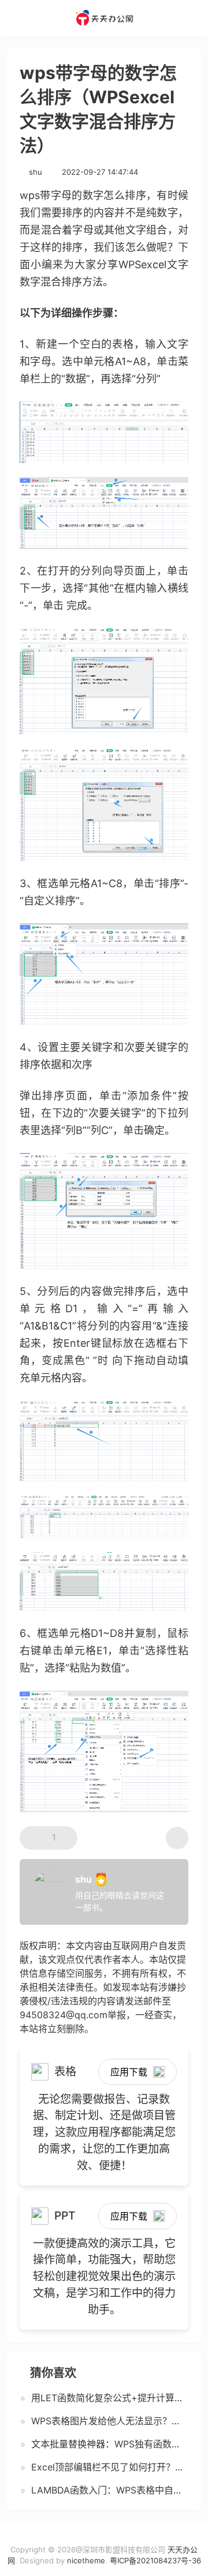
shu (36, 172)
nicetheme (86, 2560)
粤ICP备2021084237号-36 (155, 2560)
